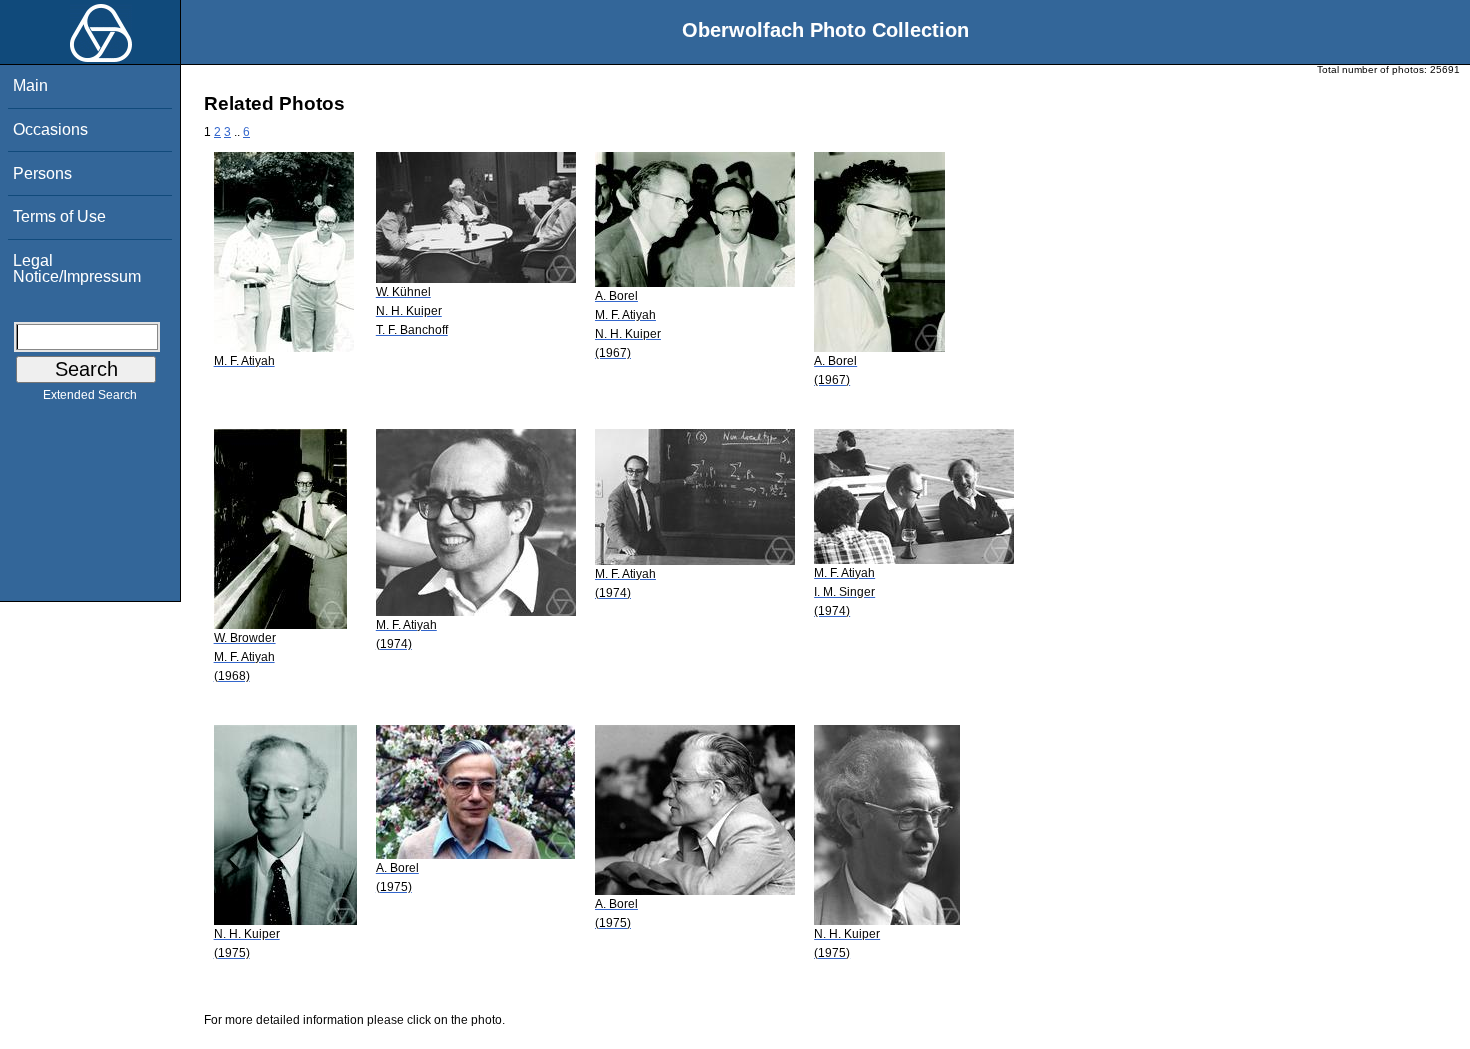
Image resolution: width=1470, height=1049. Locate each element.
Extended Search (90, 395)
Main (30, 85)
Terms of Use (59, 216)
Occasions (50, 129)
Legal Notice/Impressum (77, 268)
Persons (42, 173)
